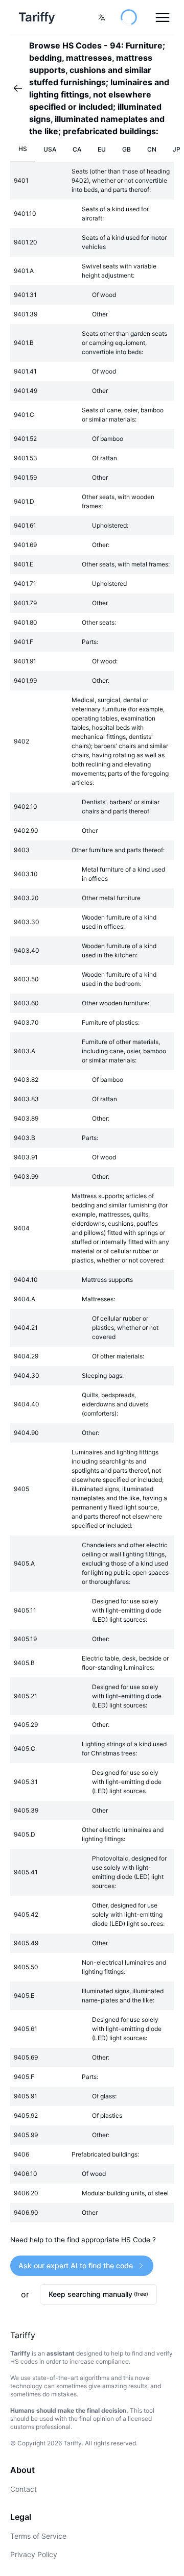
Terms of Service (38, 2536)
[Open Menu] (163, 17)
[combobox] (102, 17)
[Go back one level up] (21, 88)
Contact (24, 2489)
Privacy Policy (34, 2554)
